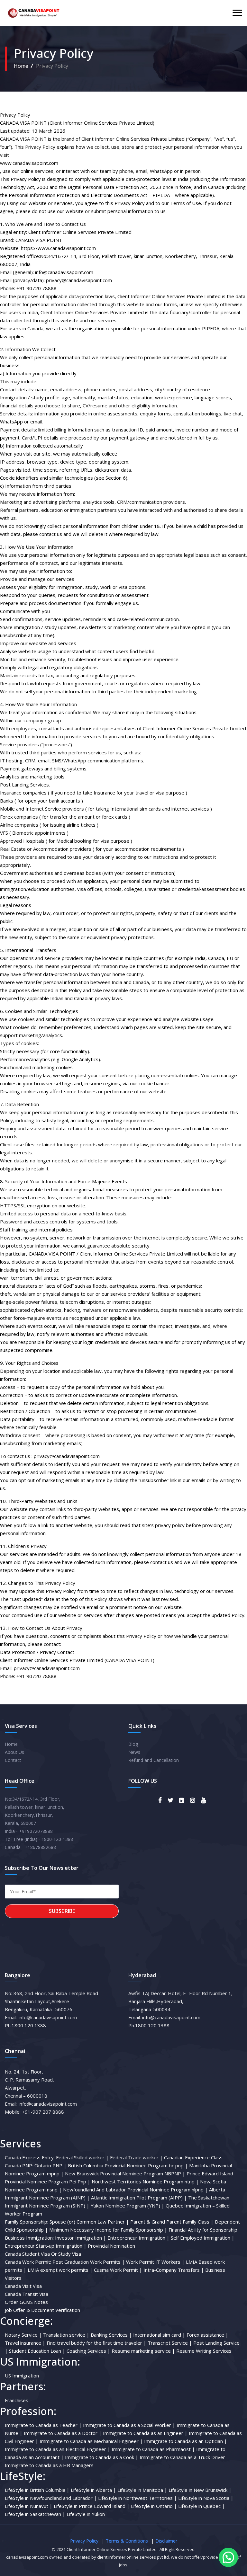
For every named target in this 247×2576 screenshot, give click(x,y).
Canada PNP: (19, 2165)
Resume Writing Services (204, 2351)
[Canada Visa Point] (33, 13)
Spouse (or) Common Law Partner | (89, 2222)
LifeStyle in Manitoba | (142, 2490)
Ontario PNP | (50, 2165)
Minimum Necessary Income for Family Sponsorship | (108, 2230)
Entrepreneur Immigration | (138, 2238)
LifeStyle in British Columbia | (37, 2490)
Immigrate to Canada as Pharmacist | (153, 2449)
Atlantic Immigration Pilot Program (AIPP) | (139, 2198)
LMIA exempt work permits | (60, 2270)
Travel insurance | (25, 2343)
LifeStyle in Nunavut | (29, 2506)
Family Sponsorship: (27, 2222)
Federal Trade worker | (136, 2157)
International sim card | (159, 2335)
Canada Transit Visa (27, 2294)
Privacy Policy (84, 2541)
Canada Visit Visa (23, 2286)
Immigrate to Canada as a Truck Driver (182, 2457)
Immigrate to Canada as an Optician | (186, 2441)
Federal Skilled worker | (82, 2157)
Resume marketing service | (143, 2351)
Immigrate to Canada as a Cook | (102, 2457)
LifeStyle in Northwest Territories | (137, 2498)
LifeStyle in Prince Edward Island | (92, 2506)
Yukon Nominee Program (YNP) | (128, 2206)
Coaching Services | (88, 2351)
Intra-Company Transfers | (174, 2270)
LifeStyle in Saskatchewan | (35, 2514)
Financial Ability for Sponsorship (203, 2230)
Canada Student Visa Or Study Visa (43, 2254)
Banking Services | (111, 2335)
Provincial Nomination (111, 2246)
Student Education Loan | (37, 2351)
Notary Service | (23, 2335)
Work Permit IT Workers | (155, 2262)
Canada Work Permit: (28, 2262)
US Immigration (22, 2376)
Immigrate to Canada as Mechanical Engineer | (91, 2441)
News (134, 1752)
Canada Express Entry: (30, 2157)
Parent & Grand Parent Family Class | (172, 2222)
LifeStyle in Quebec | (201, 2506)
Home (21, 66)
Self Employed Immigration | (203, 2238)
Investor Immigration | (81, 2238)
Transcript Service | (170, 2343)
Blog (133, 1744)
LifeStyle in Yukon (86, 2514)
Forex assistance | (207, 2335)
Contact (13, 1760)
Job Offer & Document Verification (42, 2310)
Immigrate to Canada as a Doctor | (63, 2433)
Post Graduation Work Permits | (89, 2262)
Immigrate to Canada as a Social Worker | (129, 2425)
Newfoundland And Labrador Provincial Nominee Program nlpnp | (135, 2190)
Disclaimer (166, 2541)
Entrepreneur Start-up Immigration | (46, 2246)
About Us (14, 1752)
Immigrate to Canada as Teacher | (43, 2425)
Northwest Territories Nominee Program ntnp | (145, 2181)
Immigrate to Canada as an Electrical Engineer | (58, 2449)
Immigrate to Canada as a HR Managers (49, 2465)
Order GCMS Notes (26, 2302)
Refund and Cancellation (154, 1760)
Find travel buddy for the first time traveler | (96, 2343)
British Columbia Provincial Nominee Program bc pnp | (128, 2165)
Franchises (17, 2400)
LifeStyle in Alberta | (93, 2490)
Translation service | (66, 2335)
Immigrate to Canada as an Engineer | (145, 2433)
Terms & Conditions (127, 2541)
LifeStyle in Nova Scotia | (206, 2498)
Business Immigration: (29, 2238)
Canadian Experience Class (193, 2157)
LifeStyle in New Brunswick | (200, 2490)
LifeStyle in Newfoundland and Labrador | (51, 2498)
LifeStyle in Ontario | (154, 2506)
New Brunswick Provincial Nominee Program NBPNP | (125, 2173)
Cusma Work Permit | (118, 2270)
